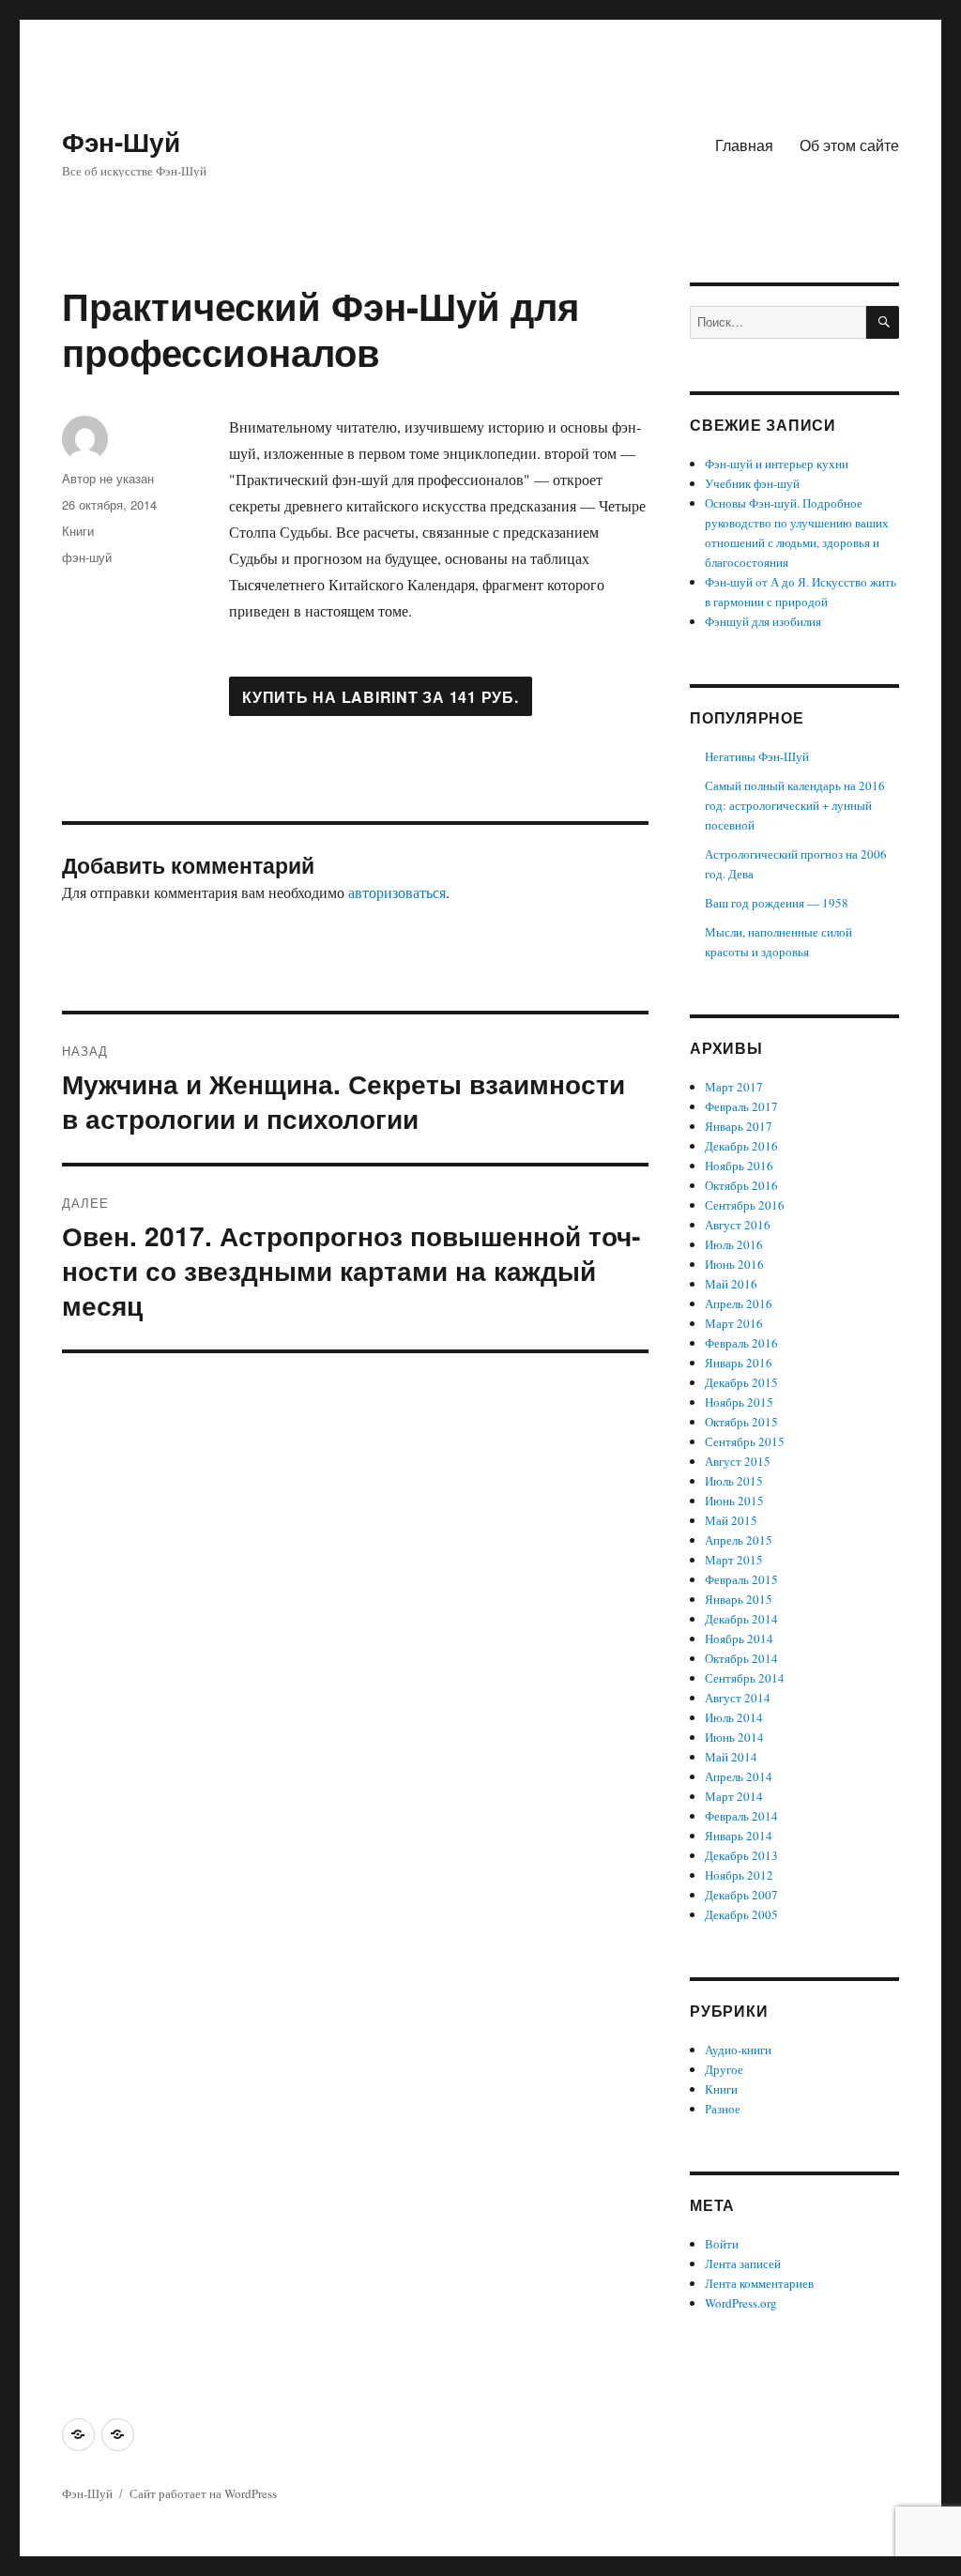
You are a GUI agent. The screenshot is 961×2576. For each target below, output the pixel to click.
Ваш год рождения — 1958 (777, 903)
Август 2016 (738, 1225)
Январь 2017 (739, 1126)
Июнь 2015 (734, 1501)
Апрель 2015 (739, 1540)
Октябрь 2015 (741, 1422)
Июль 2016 (734, 1244)
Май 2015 (731, 1520)
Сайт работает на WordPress (203, 2493)
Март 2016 (734, 1323)
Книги (78, 531)
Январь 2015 (739, 1599)
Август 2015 (738, 1461)
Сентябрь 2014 (745, 1678)
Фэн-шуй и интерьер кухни (777, 464)
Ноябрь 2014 (739, 1639)
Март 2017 (734, 1087)
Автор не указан (108, 478)
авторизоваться (397, 892)
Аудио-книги (738, 2050)
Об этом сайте (849, 145)
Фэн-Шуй (121, 141)
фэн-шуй (87, 557)
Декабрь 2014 (741, 1619)
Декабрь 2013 (741, 1855)
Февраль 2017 (741, 1106)
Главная (744, 145)
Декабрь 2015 (741, 1382)
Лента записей (743, 2264)
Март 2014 (734, 1796)
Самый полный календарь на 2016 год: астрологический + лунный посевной (795, 805)
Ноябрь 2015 (739, 1402)
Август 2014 (738, 1698)
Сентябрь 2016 (745, 1205)
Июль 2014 (734, 1717)
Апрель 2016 (739, 1303)
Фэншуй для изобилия (763, 621)
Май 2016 (731, 1284)
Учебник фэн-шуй (752, 483)
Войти (722, 2244)
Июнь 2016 (734, 1264)
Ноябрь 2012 (739, 1875)
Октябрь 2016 (741, 1185)
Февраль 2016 (741, 1343)
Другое (724, 2069)
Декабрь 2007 (741, 1895)
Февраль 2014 (741, 1816)
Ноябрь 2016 (739, 1166)
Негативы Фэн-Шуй (757, 756)
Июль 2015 (734, 1481)
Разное (723, 2109)
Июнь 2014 (734, 1737)
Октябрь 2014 (741, 1658)
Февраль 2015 (741, 1579)
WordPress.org (741, 2303)
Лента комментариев (759, 2283)
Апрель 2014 (739, 1776)
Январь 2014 (739, 1836)
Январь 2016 (739, 1363)
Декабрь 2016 (741, 1146)
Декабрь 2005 (741, 1914)
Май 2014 (731, 1757)
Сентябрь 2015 (745, 1441)
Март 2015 (734, 1560)
